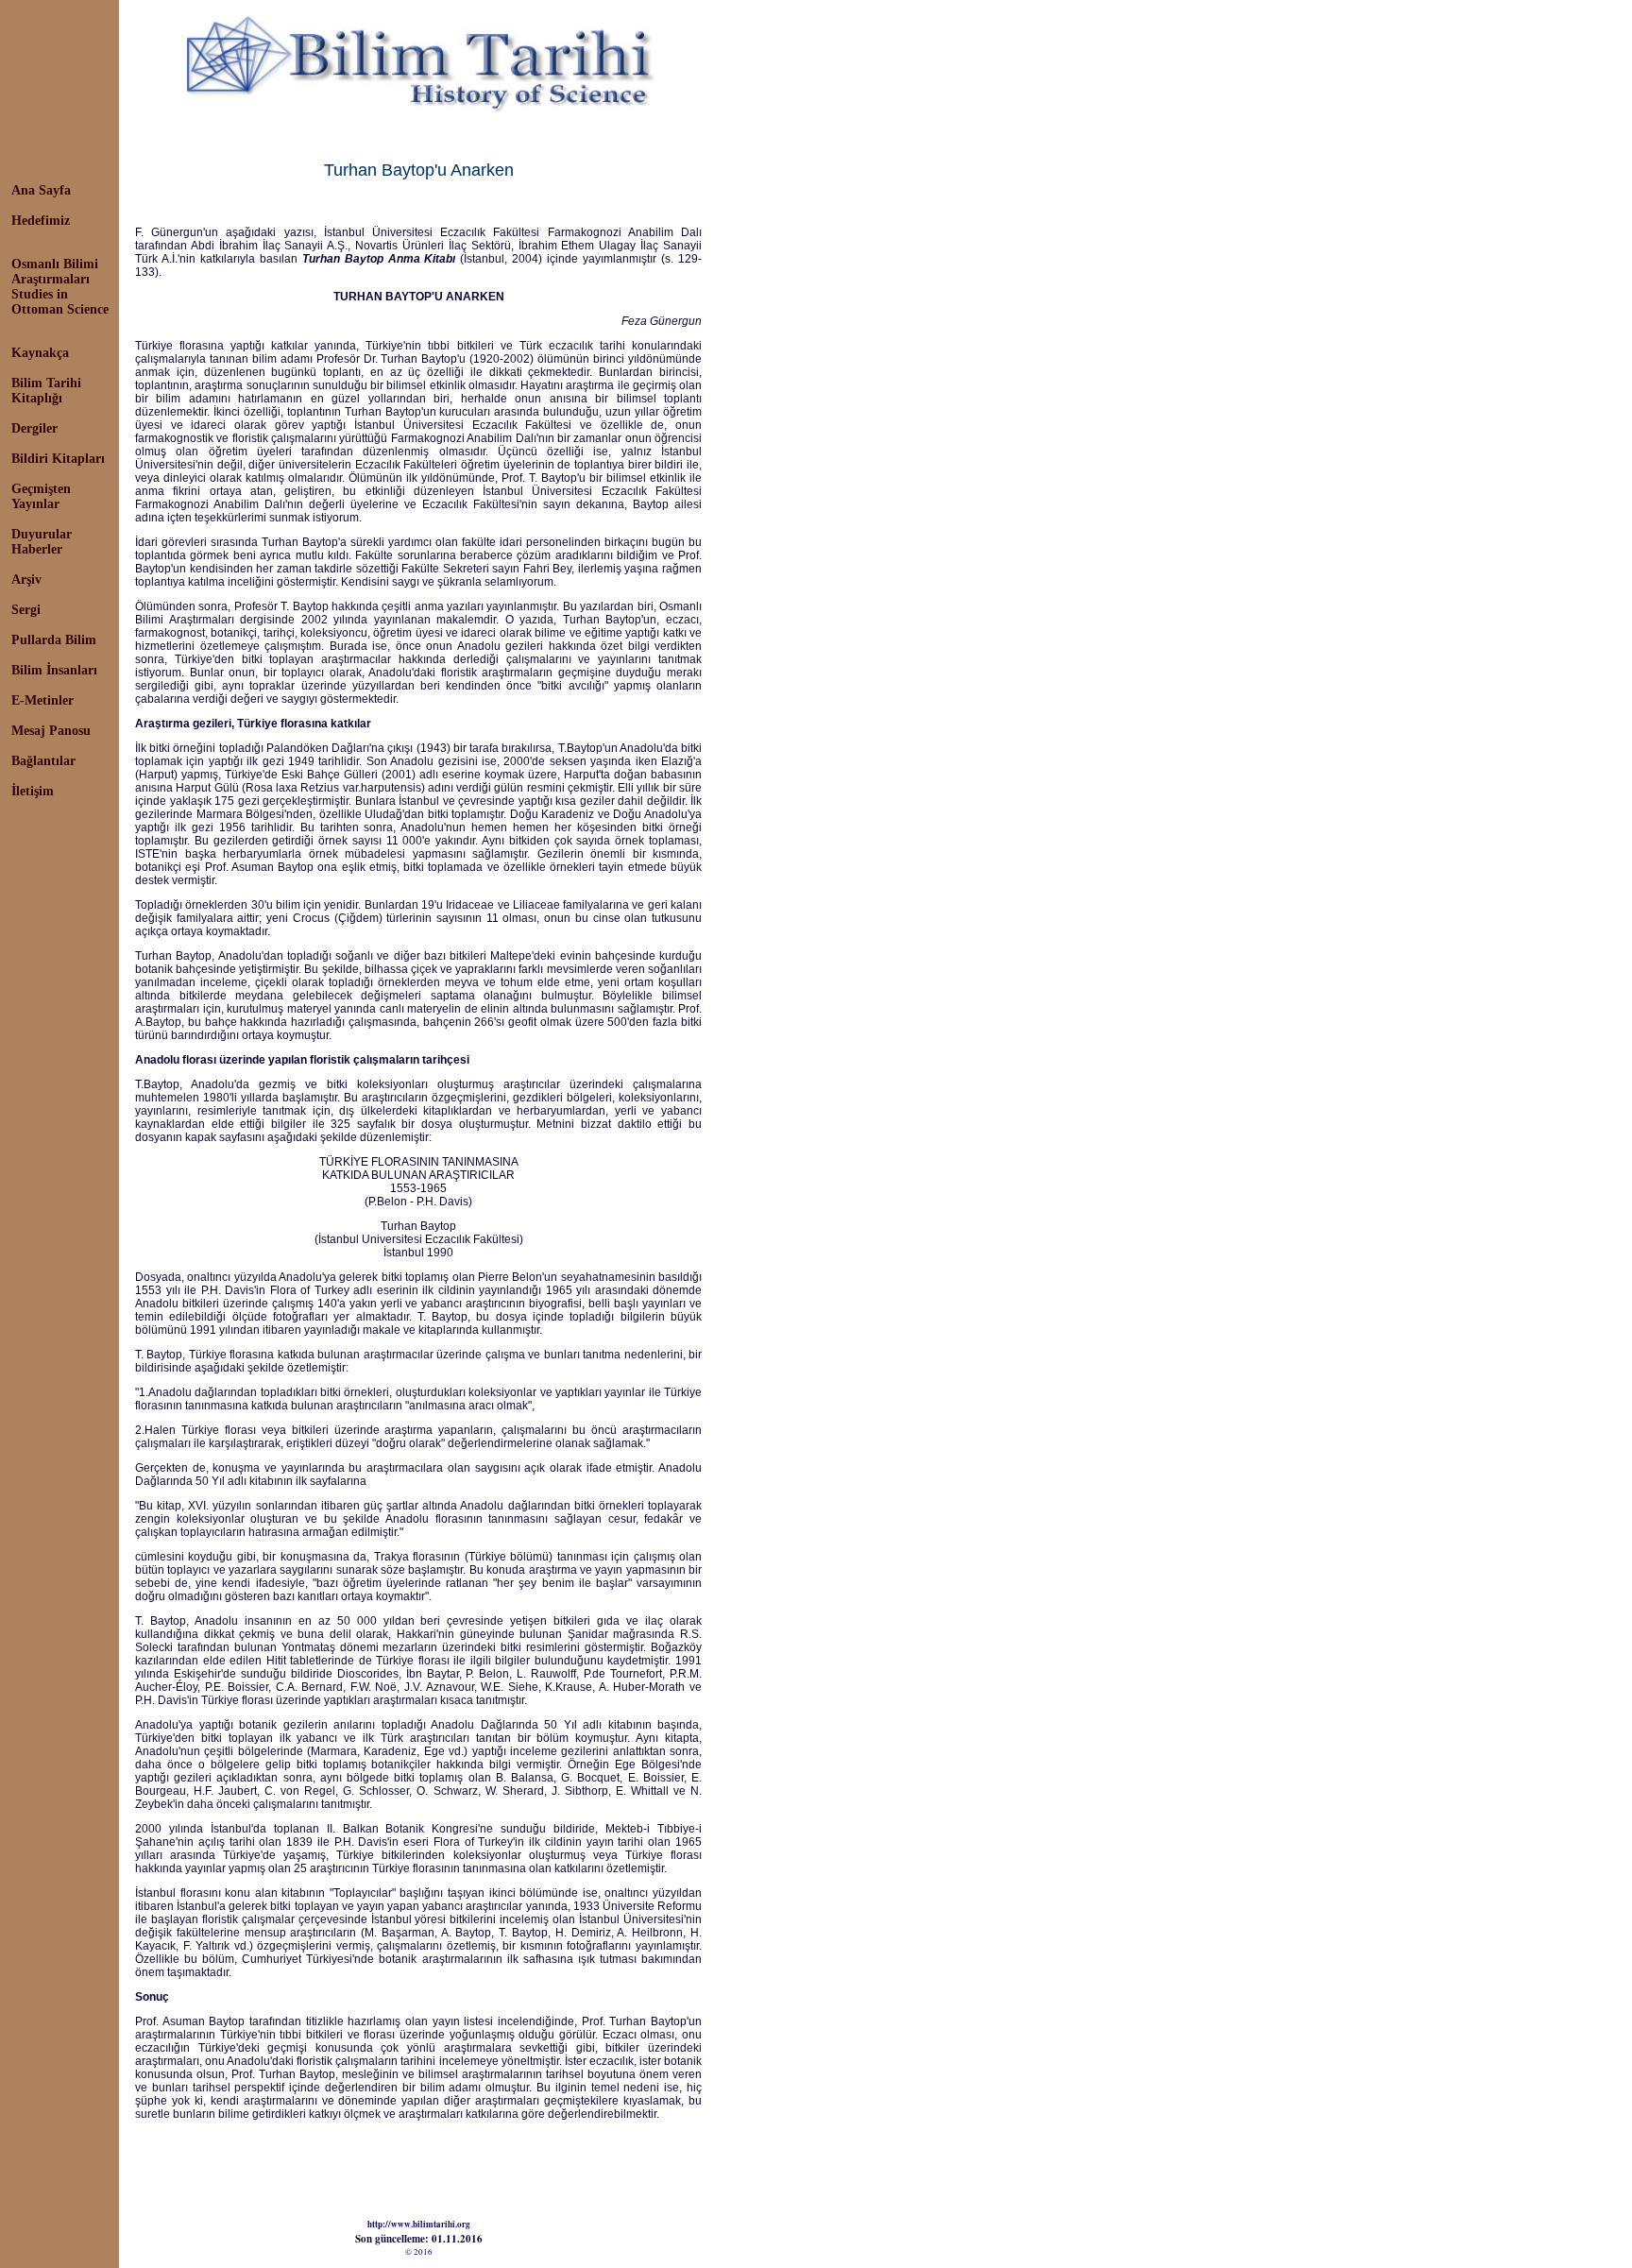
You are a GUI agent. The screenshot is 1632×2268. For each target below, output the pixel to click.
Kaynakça (40, 353)
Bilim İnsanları (54, 670)
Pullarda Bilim (54, 640)
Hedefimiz (41, 221)
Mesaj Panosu (51, 731)
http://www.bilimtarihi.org (419, 2224)
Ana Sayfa (41, 190)
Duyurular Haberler (42, 542)
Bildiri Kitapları (58, 459)
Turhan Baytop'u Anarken (419, 170)
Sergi (26, 610)
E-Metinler (42, 700)
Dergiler (34, 428)
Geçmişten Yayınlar (41, 496)
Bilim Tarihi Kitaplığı (46, 391)
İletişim (33, 791)
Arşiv (26, 580)
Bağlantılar (43, 761)
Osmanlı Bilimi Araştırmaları (55, 272)
